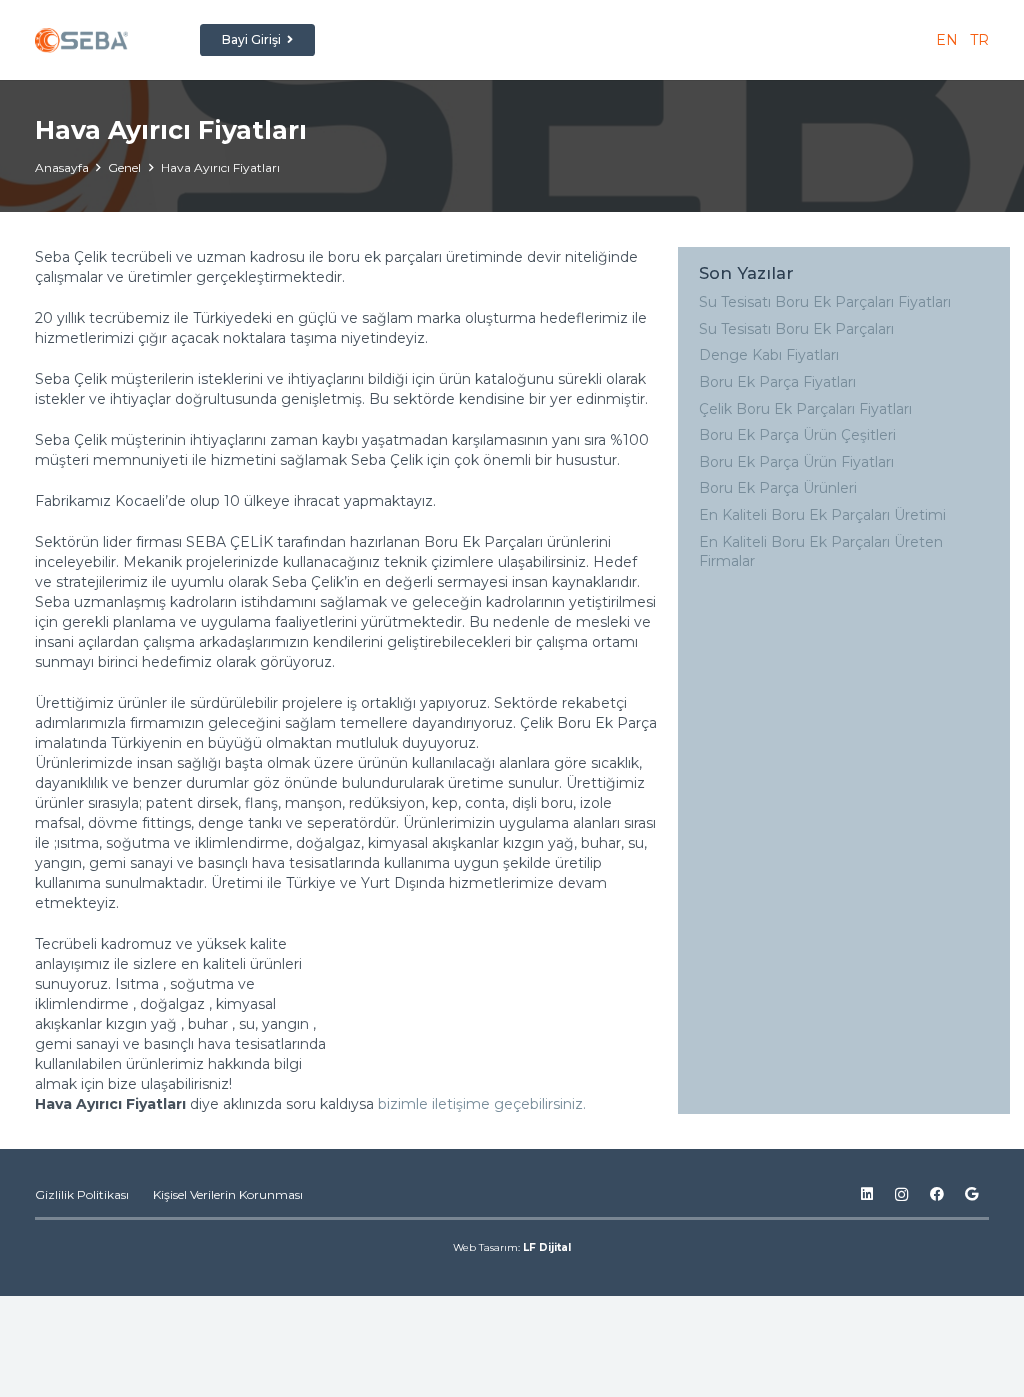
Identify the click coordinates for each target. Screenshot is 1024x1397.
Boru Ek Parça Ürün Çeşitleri (797, 435)
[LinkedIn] (866, 1194)
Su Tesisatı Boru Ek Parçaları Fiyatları (825, 302)
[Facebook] (936, 1194)
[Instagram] (901, 1194)
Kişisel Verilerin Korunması (228, 1194)
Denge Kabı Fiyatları (769, 355)
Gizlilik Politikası (82, 1194)
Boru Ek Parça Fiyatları (777, 382)
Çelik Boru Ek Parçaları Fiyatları (805, 409)
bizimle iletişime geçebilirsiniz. (484, 1104)
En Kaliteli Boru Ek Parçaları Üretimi (822, 515)
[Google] (971, 1194)
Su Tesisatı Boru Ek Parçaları (796, 329)
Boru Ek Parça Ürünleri (778, 488)
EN (947, 40)
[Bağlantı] (81, 40)
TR (977, 40)
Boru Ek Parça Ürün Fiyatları (796, 462)
